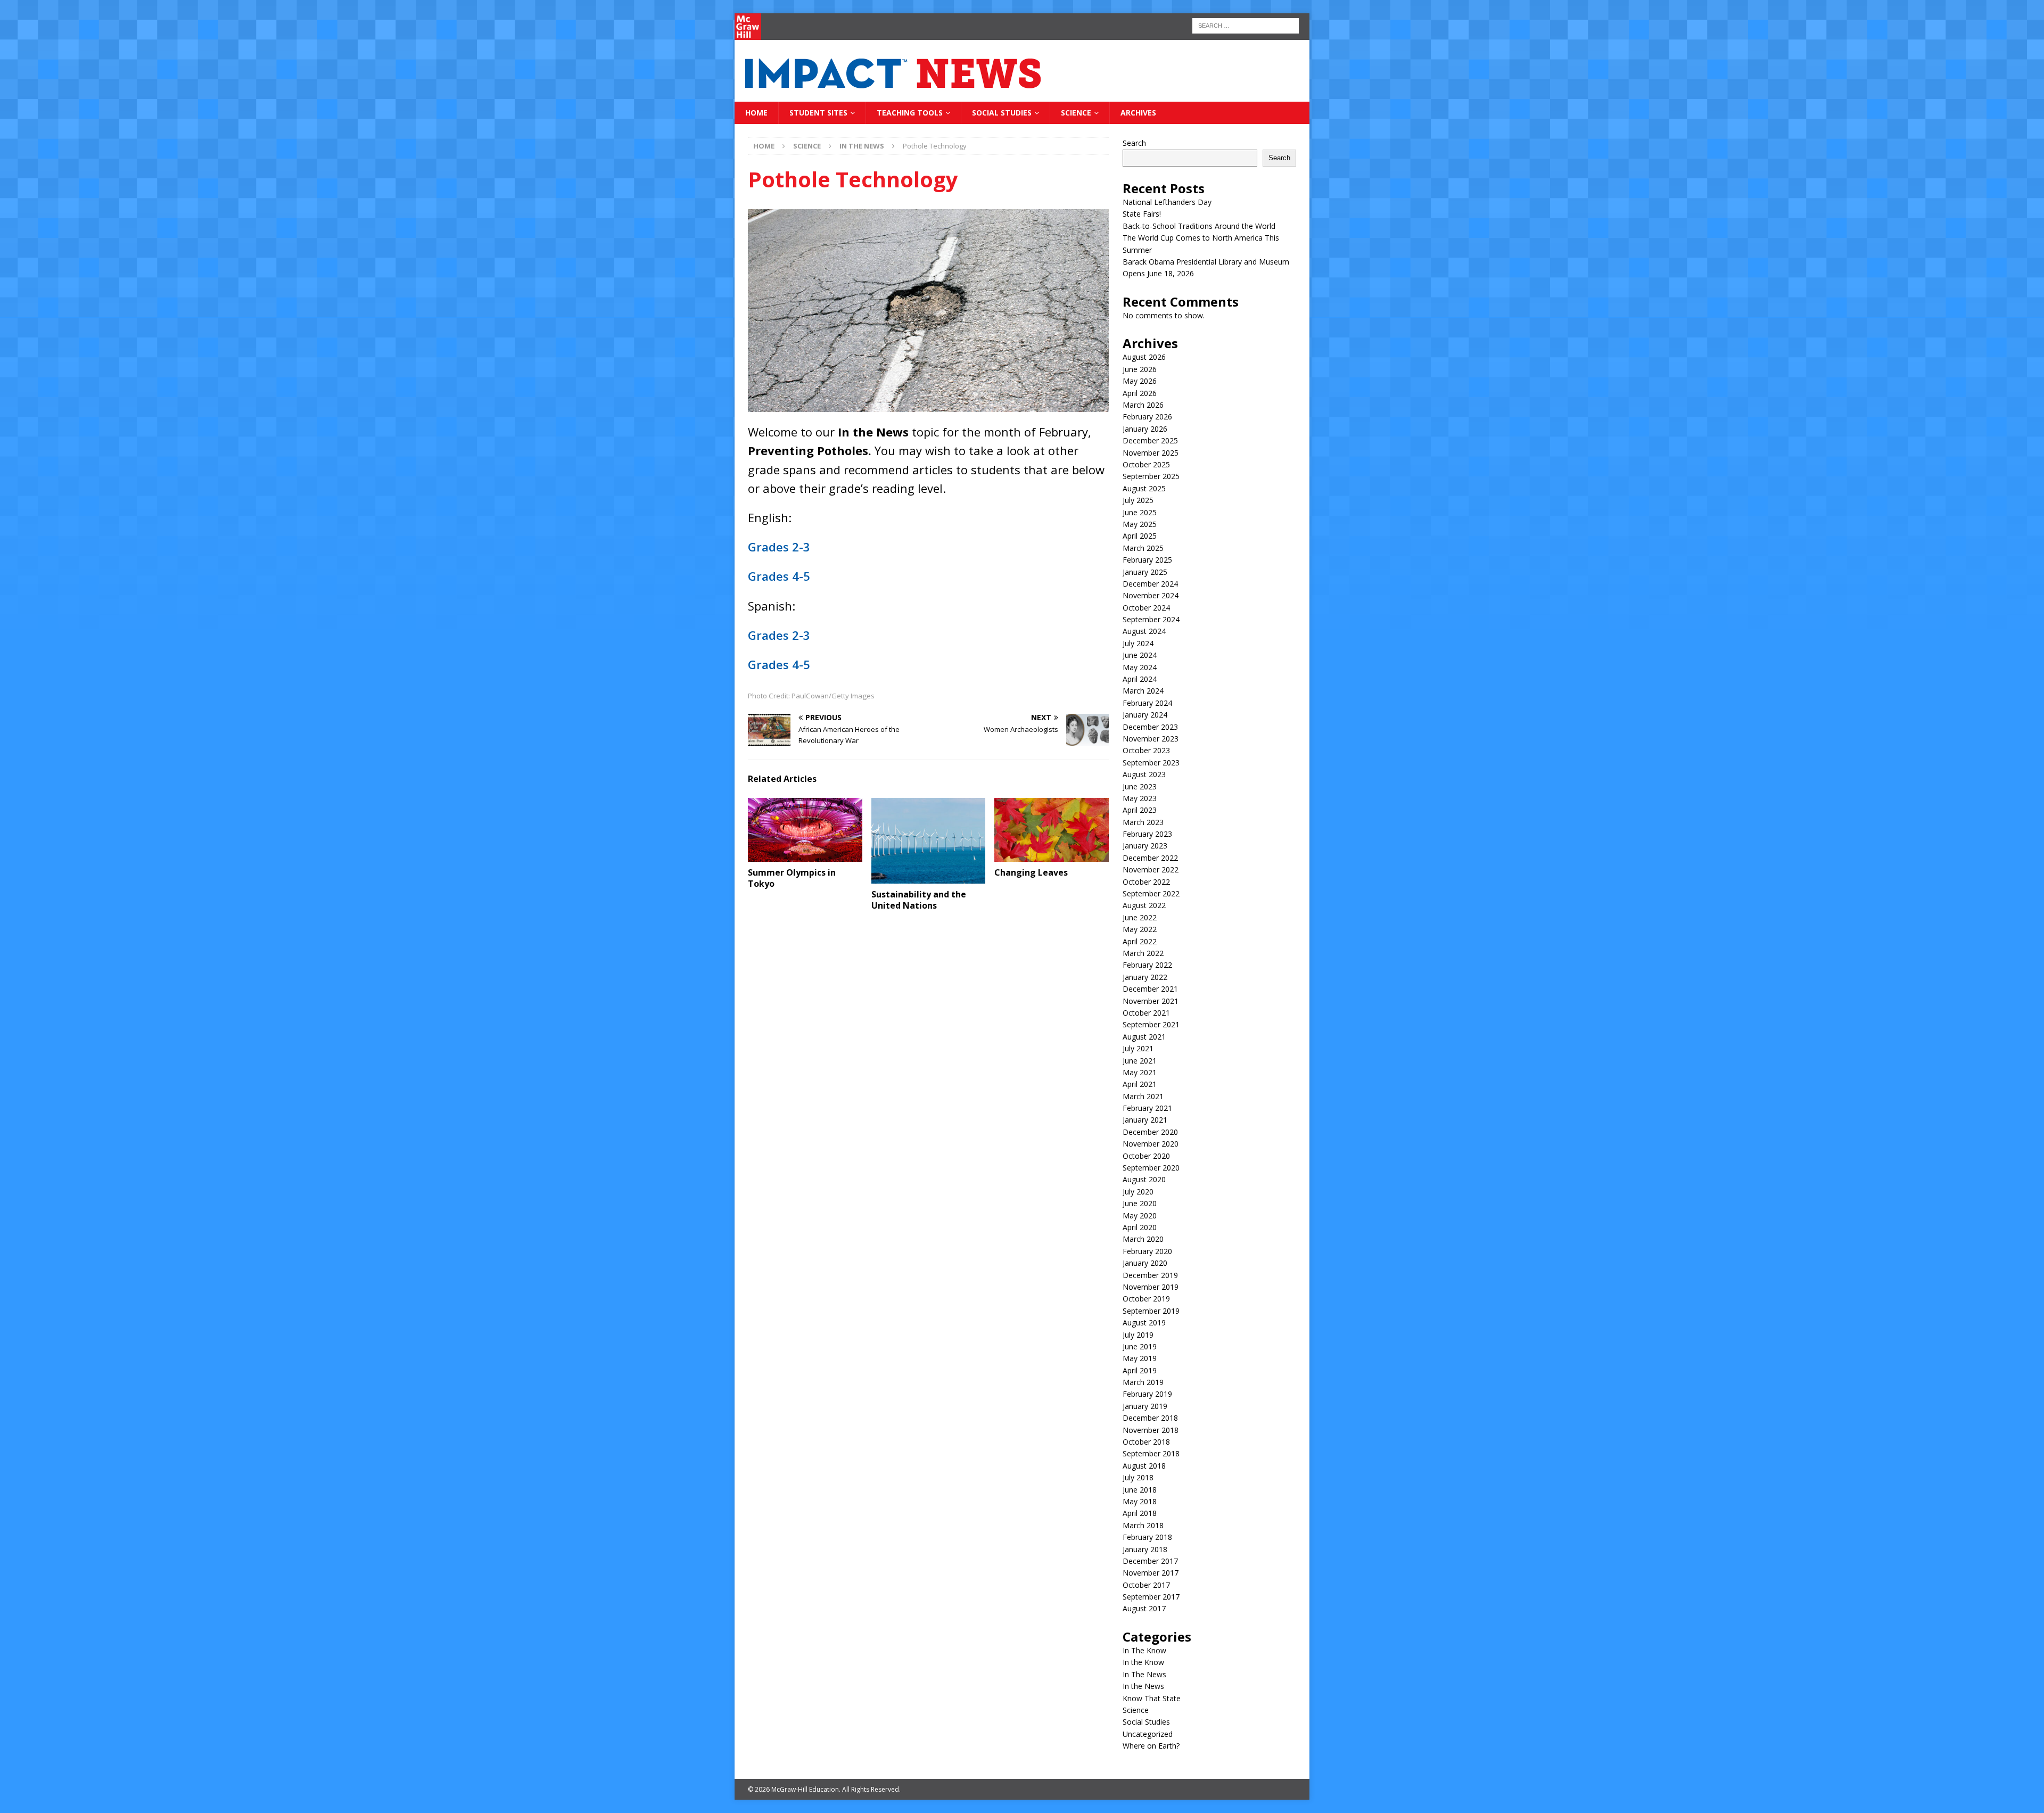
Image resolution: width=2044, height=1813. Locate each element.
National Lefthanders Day (1167, 202)
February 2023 (1147, 834)
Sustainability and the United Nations (919, 900)
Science (1076, 113)
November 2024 (1151, 595)
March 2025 (1143, 548)
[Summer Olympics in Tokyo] (805, 830)
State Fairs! (1142, 214)
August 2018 (1144, 1466)
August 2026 (1144, 357)
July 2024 (1138, 643)
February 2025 (1147, 560)
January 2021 (1145, 1120)
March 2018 (1143, 1525)
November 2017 (1151, 1573)
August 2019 (1144, 1322)
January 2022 (1145, 977)
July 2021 (1138, 1048)
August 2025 (1144, 488)
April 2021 (1140, 1084)
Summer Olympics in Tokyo (792, 878)
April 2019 (1140, 1370)
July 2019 (1138, 1335)
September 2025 (1151, 476)
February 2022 (1147, 965)
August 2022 (1144, 905)
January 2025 (1145, 572)
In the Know (1143, 1662)
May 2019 (1140, 1358)
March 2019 (1143, 1382)
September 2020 (1151, 1168)
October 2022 (1146, 882)
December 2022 (1150, 858)
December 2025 (1150, 440)
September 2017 (1151, 1597)
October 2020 (1146, 1156)
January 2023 (1145, 846)
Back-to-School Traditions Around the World (1199, 226)
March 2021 (1143, 1096)
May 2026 (1140, 381)
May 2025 (1140, 524)
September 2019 (1151, 1311)
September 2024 (1151, 619)
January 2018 (1145, 1549)
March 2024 (1143, 691)
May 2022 (1140, 929)
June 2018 (1140, 1490)
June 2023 (1140, 786)
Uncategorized (1148, 1734)
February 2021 (1147, 1108)
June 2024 (1140, 655)
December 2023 (1150, 727)
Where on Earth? (1151, 1746)
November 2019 (1151, 1287)
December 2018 (1150, 1418)
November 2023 (1151, 739)
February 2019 (1147, 1394)
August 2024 (1144, 631)
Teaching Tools (910, 113)
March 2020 (1143, 1239)
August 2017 (1144, 1608)
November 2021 (1151, 1001)
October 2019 (1146, 1299)
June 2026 (1140, 369)
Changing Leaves (1031, 872)
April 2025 (1140, 536)
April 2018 (1140, 1513)
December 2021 (1150, 989)
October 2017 (1146, 1585)
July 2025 (1138, 500)
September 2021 (1151, 1024)
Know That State (1152, 1698)
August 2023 (1144, 774)
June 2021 (1140, 1061)
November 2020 (1151, 1144)
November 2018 (1151, 1430)
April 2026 (1140, 393)
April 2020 (1140, 1227)
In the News (1143, 1686)
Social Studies (1002, 113)
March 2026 (1143, 405)
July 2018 (1138, 1477)
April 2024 (1140, 679)
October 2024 (1146, 608)
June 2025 (1140, 512)
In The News (1144, 1674)
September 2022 (1151, 893)
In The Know (1144, 1650)
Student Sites (818, 113)
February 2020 (1147, 1251)
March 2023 (1143, 822)
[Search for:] (1246, 25)
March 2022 (1143, 953)
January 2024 (1145, 715)
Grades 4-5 (779, 576)
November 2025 (1151, 453)
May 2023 (1140, 798)
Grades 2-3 (779, 547)
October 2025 (1146, 464)
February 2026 (1147, 417)
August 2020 (1144, 1179)
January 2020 (1145, 1263)
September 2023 (1151, 763)
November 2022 (1151, 870)
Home (756, 113)
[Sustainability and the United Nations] (929, 841)
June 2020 (1140, 1203)
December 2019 (1150, 1275)
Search (1134, 143)
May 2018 (1140, 1501)
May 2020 (1140, 1215)
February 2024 (1147, 703)
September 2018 (1151, 1453)
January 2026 (1145, 429)
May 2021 (1140, 1072)
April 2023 (1140, 810)
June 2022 (1140, 917)
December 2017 (1150, 1561)
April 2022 (1140, 941)
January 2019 (1145, 1406)
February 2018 (1147, 1537)
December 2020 (1150, 1132)
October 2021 (1146, 1013)
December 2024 (1150, 584)
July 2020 (1138, 1192)
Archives (1138, 113)
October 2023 (1146, 750)
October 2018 (1146, 1442)
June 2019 (1140, 1346)
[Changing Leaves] (1052, 830)
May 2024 (1140, 667)
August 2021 (1144, 1037)
